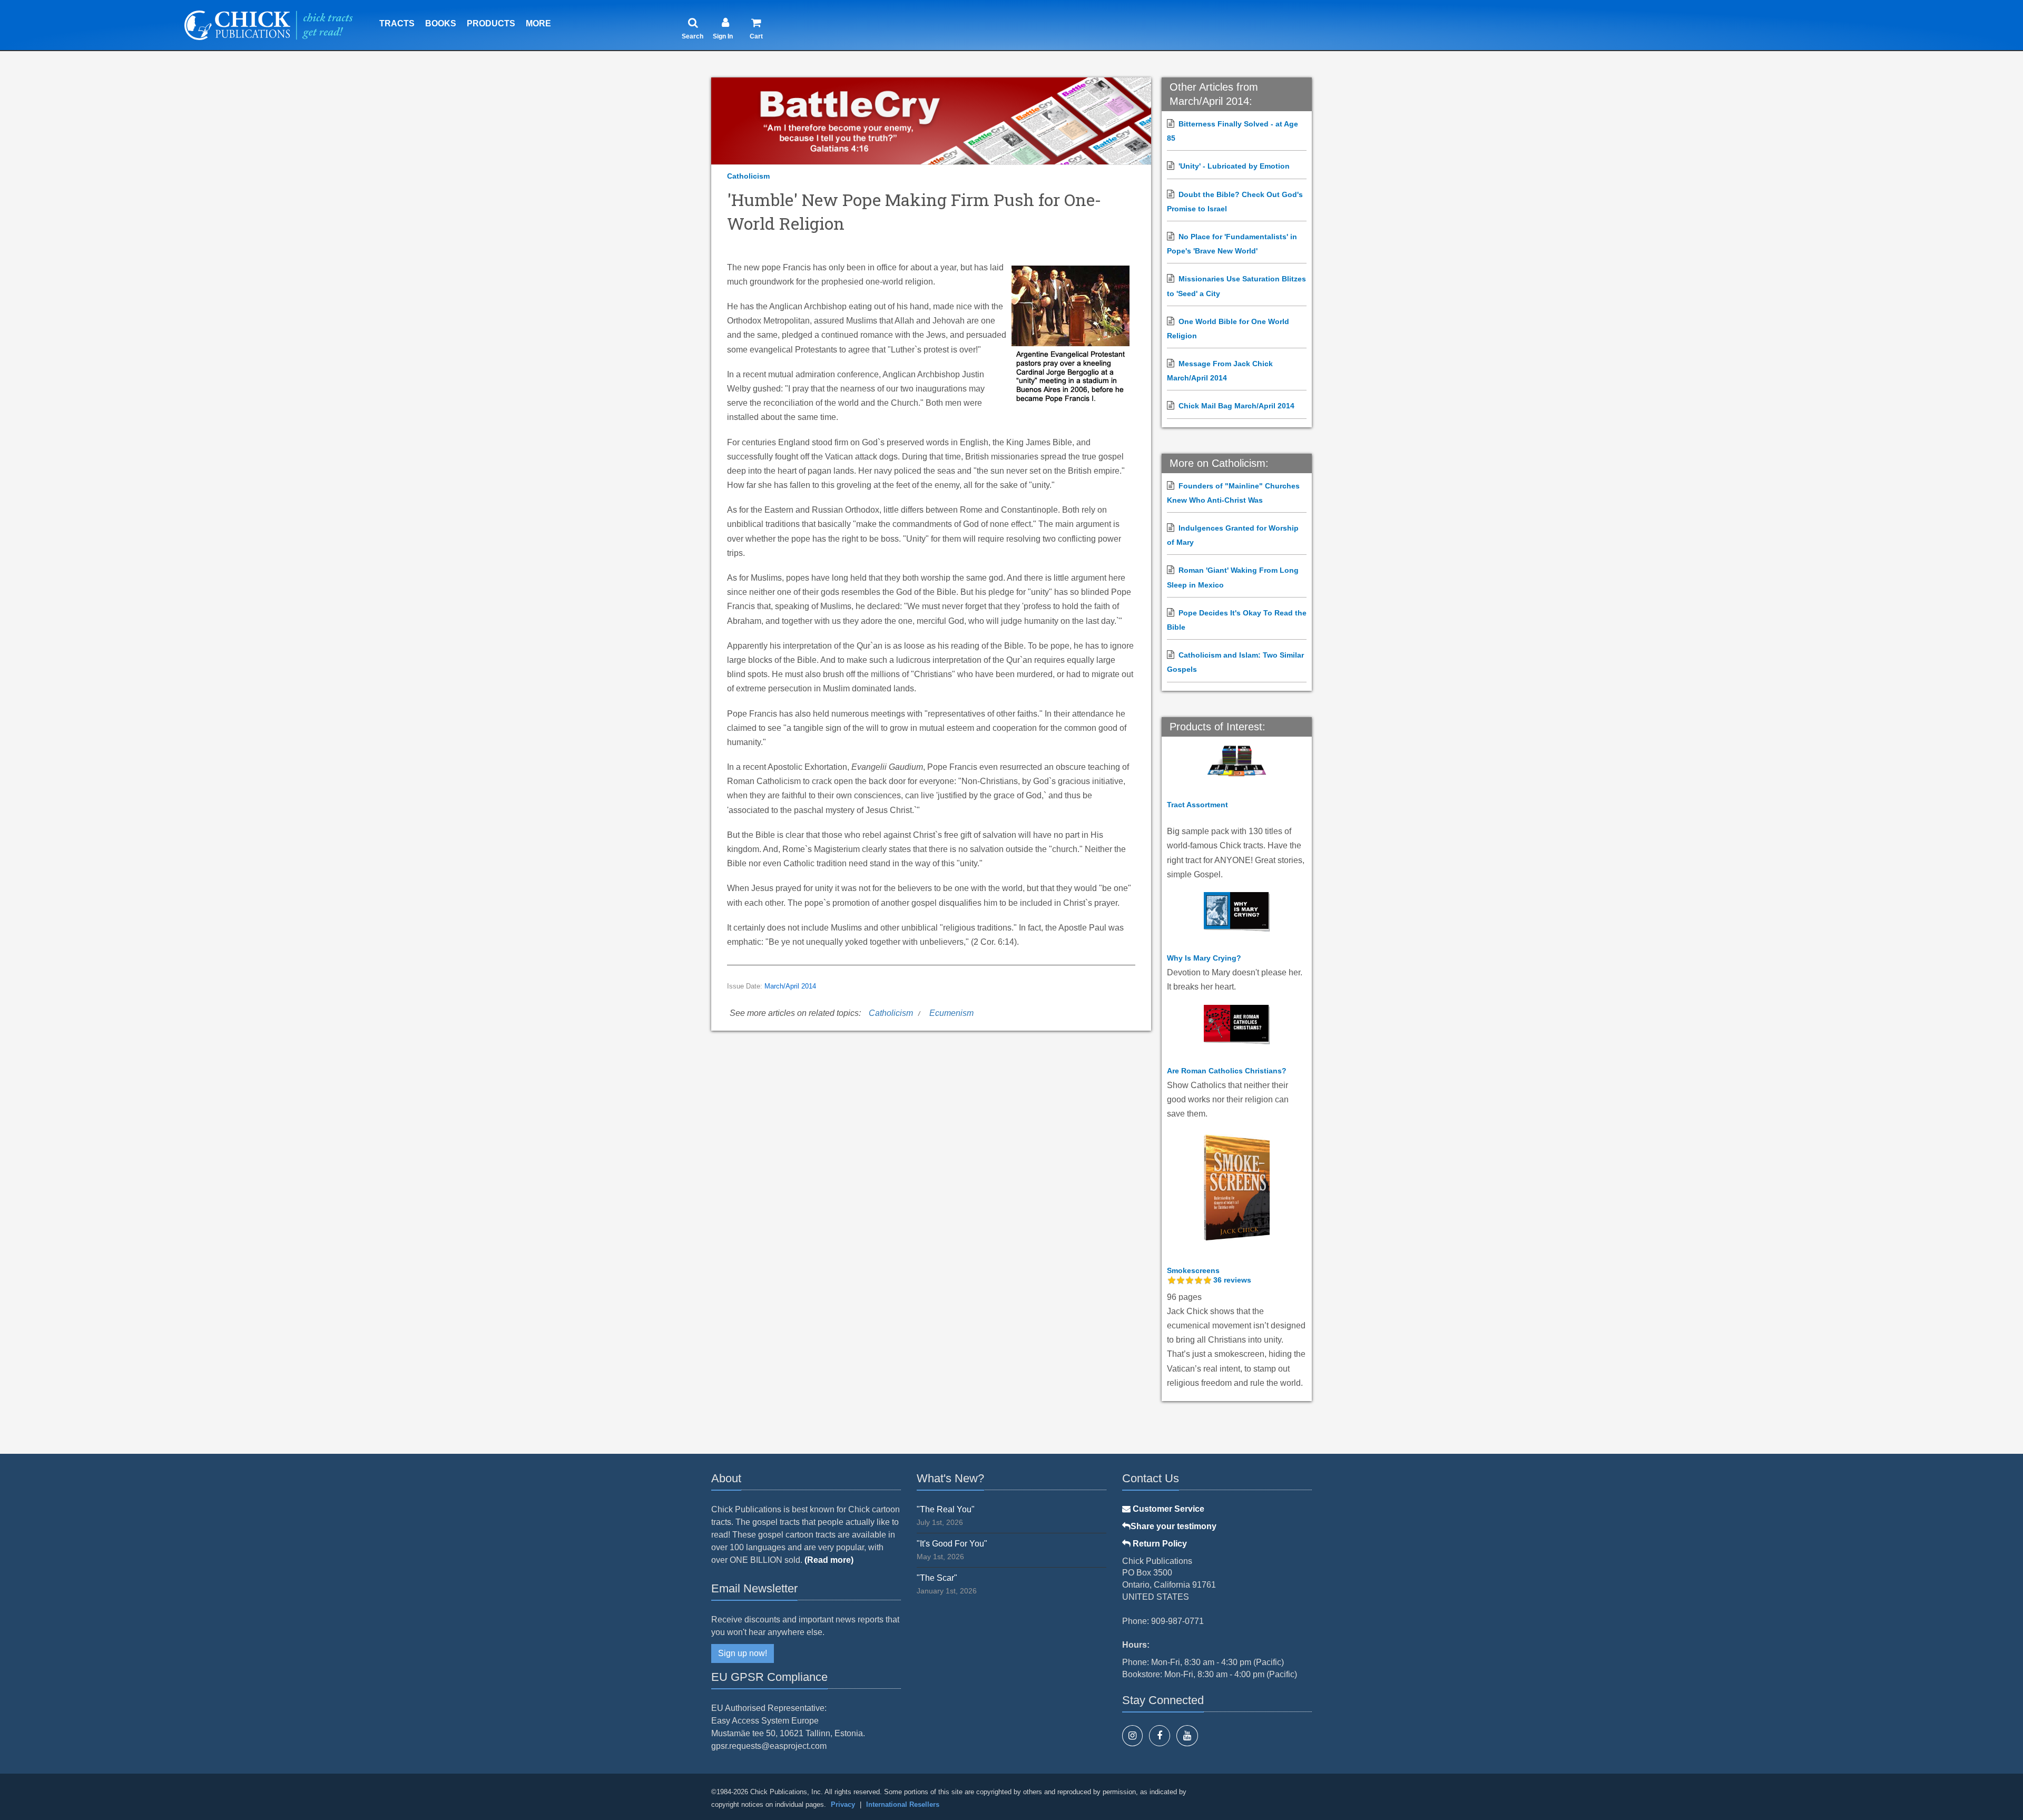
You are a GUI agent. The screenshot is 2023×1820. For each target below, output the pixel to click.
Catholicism (748, 176)
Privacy (843, 1804)
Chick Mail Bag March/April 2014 (1236, 406)
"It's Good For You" (952, 1544)
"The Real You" (946, 1509)
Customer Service (1167, 1509)
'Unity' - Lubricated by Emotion (1234, 166)
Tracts (397, 23)
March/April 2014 (790, 986)
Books (441, 23)
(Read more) (829, 1560)
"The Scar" (937, 1578)
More (538, 23)
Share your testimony (1173, 1526)
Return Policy (1159, 1544)
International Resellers (903, 1804)
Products (491, 23)
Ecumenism (951, 1013)
